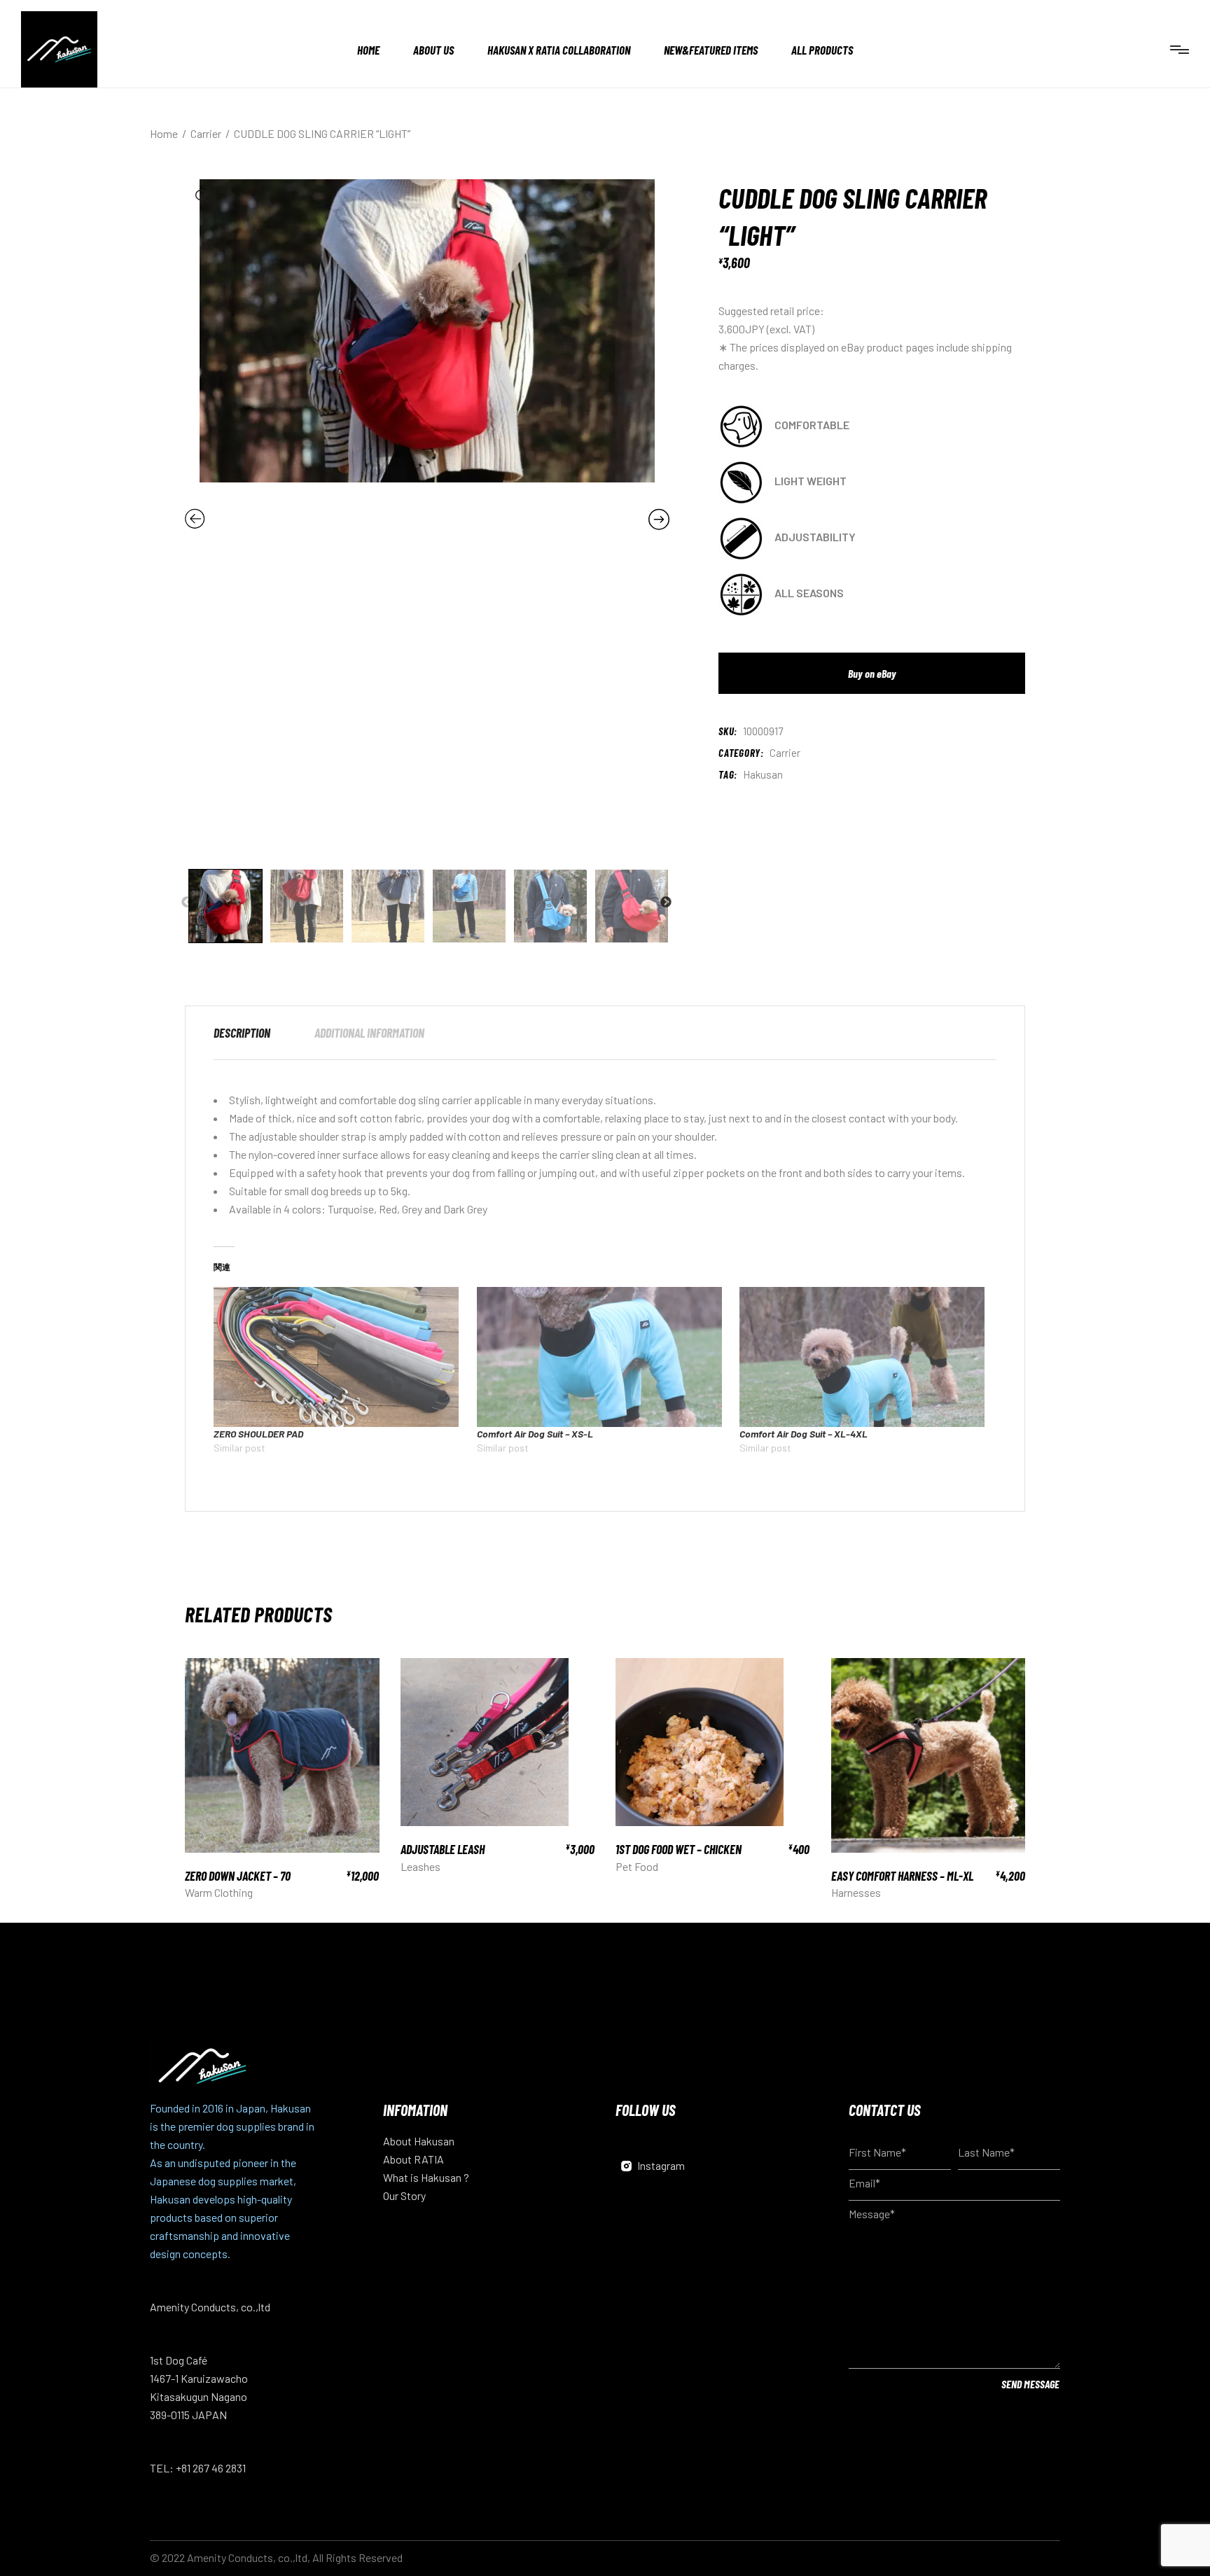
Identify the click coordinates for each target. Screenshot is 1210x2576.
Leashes (420, 1866)
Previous (187, 903)
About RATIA (413, 2159)
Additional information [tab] (369, 1033)
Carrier (785, 753)
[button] (202, 197)
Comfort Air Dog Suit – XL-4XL (804, 1434)
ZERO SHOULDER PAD (258, 1434)
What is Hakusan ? (426, 2177)
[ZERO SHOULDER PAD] (338, 1357)
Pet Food (637, 1866)
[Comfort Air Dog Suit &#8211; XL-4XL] (864, 1357)
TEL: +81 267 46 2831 (198, 2468)
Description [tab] (242, 1033)
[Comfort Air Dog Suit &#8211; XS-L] (601, 1357)
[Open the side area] (1180, 49)
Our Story (404, 2195)
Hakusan (763, 774)
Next (666, 903)
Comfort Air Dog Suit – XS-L (535, 1434)
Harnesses (856, 1892)
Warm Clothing (219, 1892)
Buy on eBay (872, 673)
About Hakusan (419, 2141)
